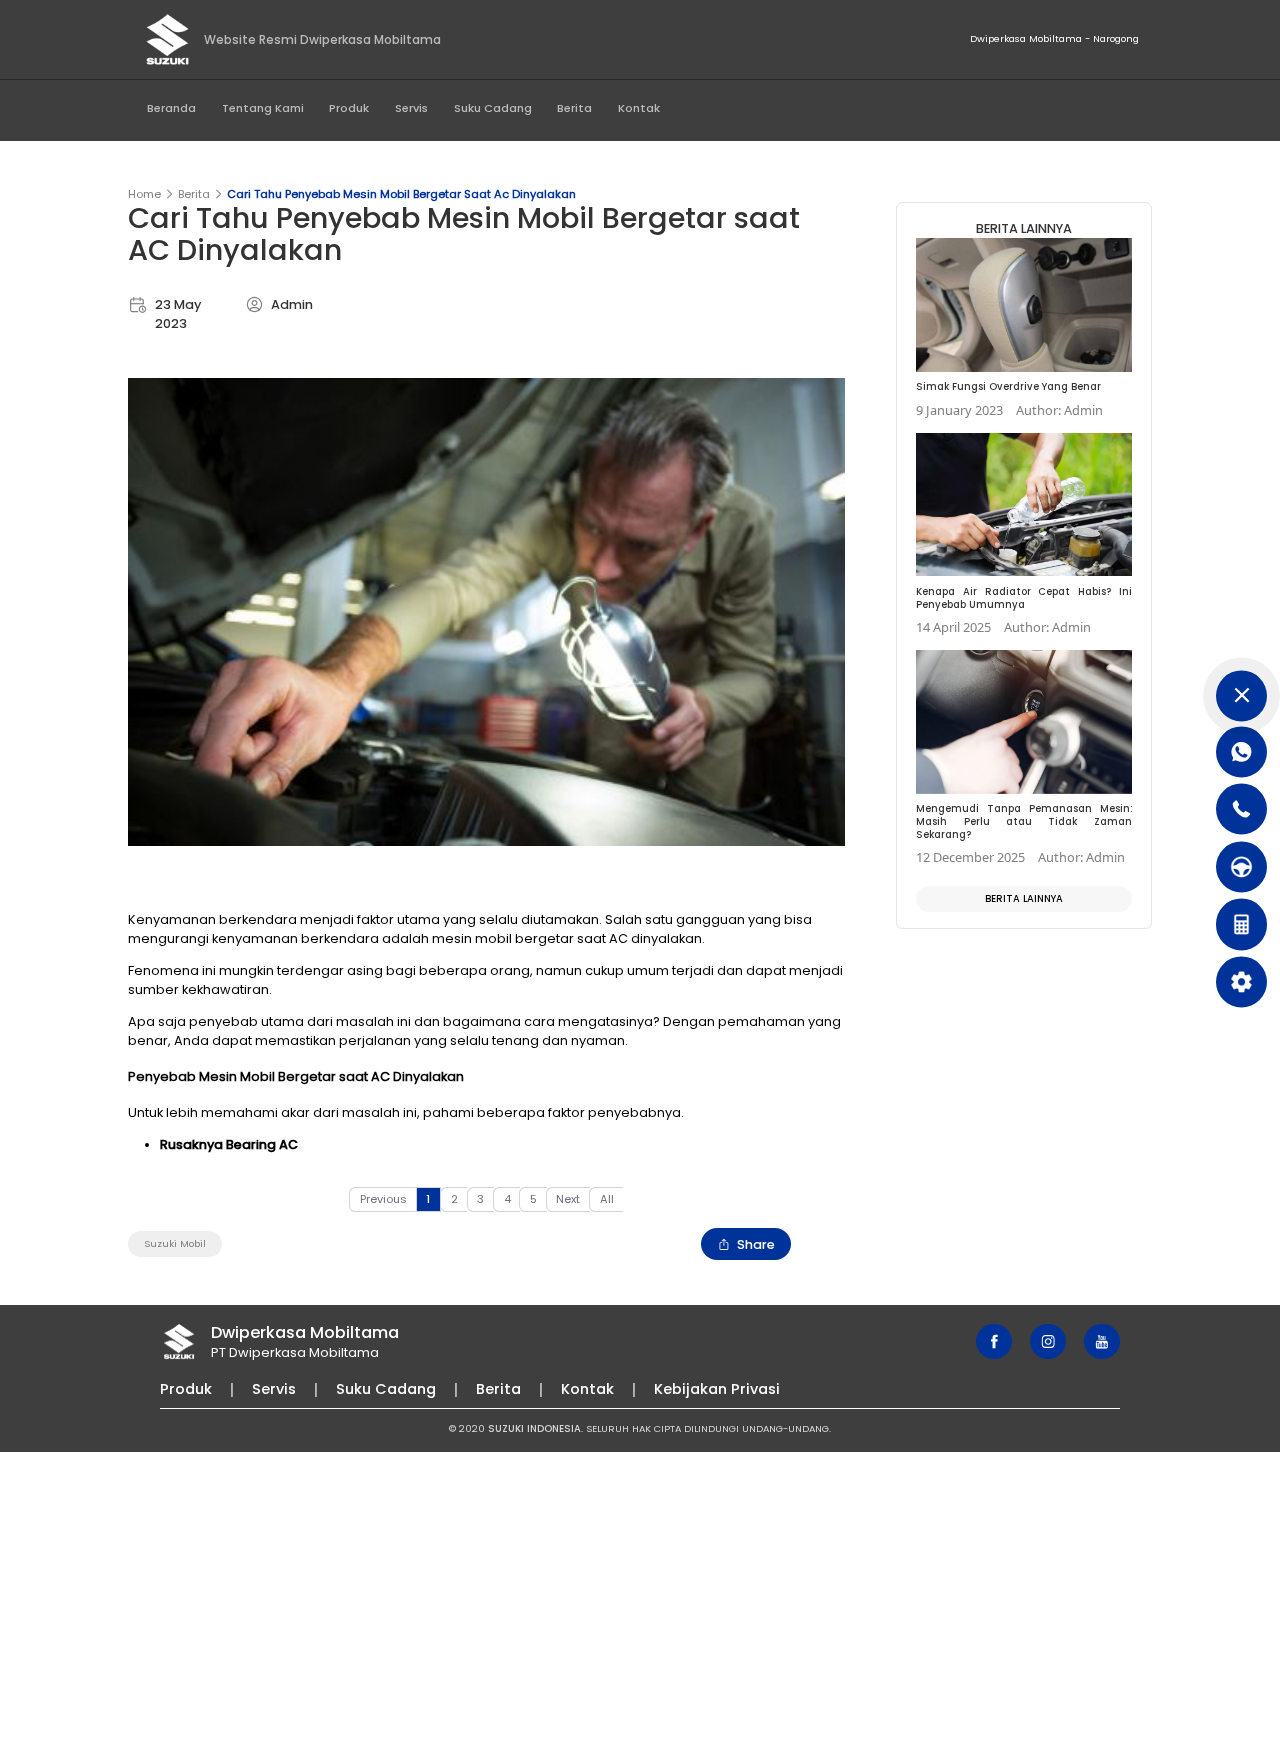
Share (756, 1244)
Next (568, 1199)
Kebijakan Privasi (717, 1389)
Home (144, 194)
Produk (349, 108)
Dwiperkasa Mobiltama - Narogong (1054, 38)
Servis (411, 108)
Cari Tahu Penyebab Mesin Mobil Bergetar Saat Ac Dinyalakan (401, 194)
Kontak (639, 108)
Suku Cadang (493, 108)
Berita (574, 108)
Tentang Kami (263, 108)
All (607, 1199)
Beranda (171, 108)
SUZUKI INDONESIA (534, 1428)
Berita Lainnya (1024, 898)
